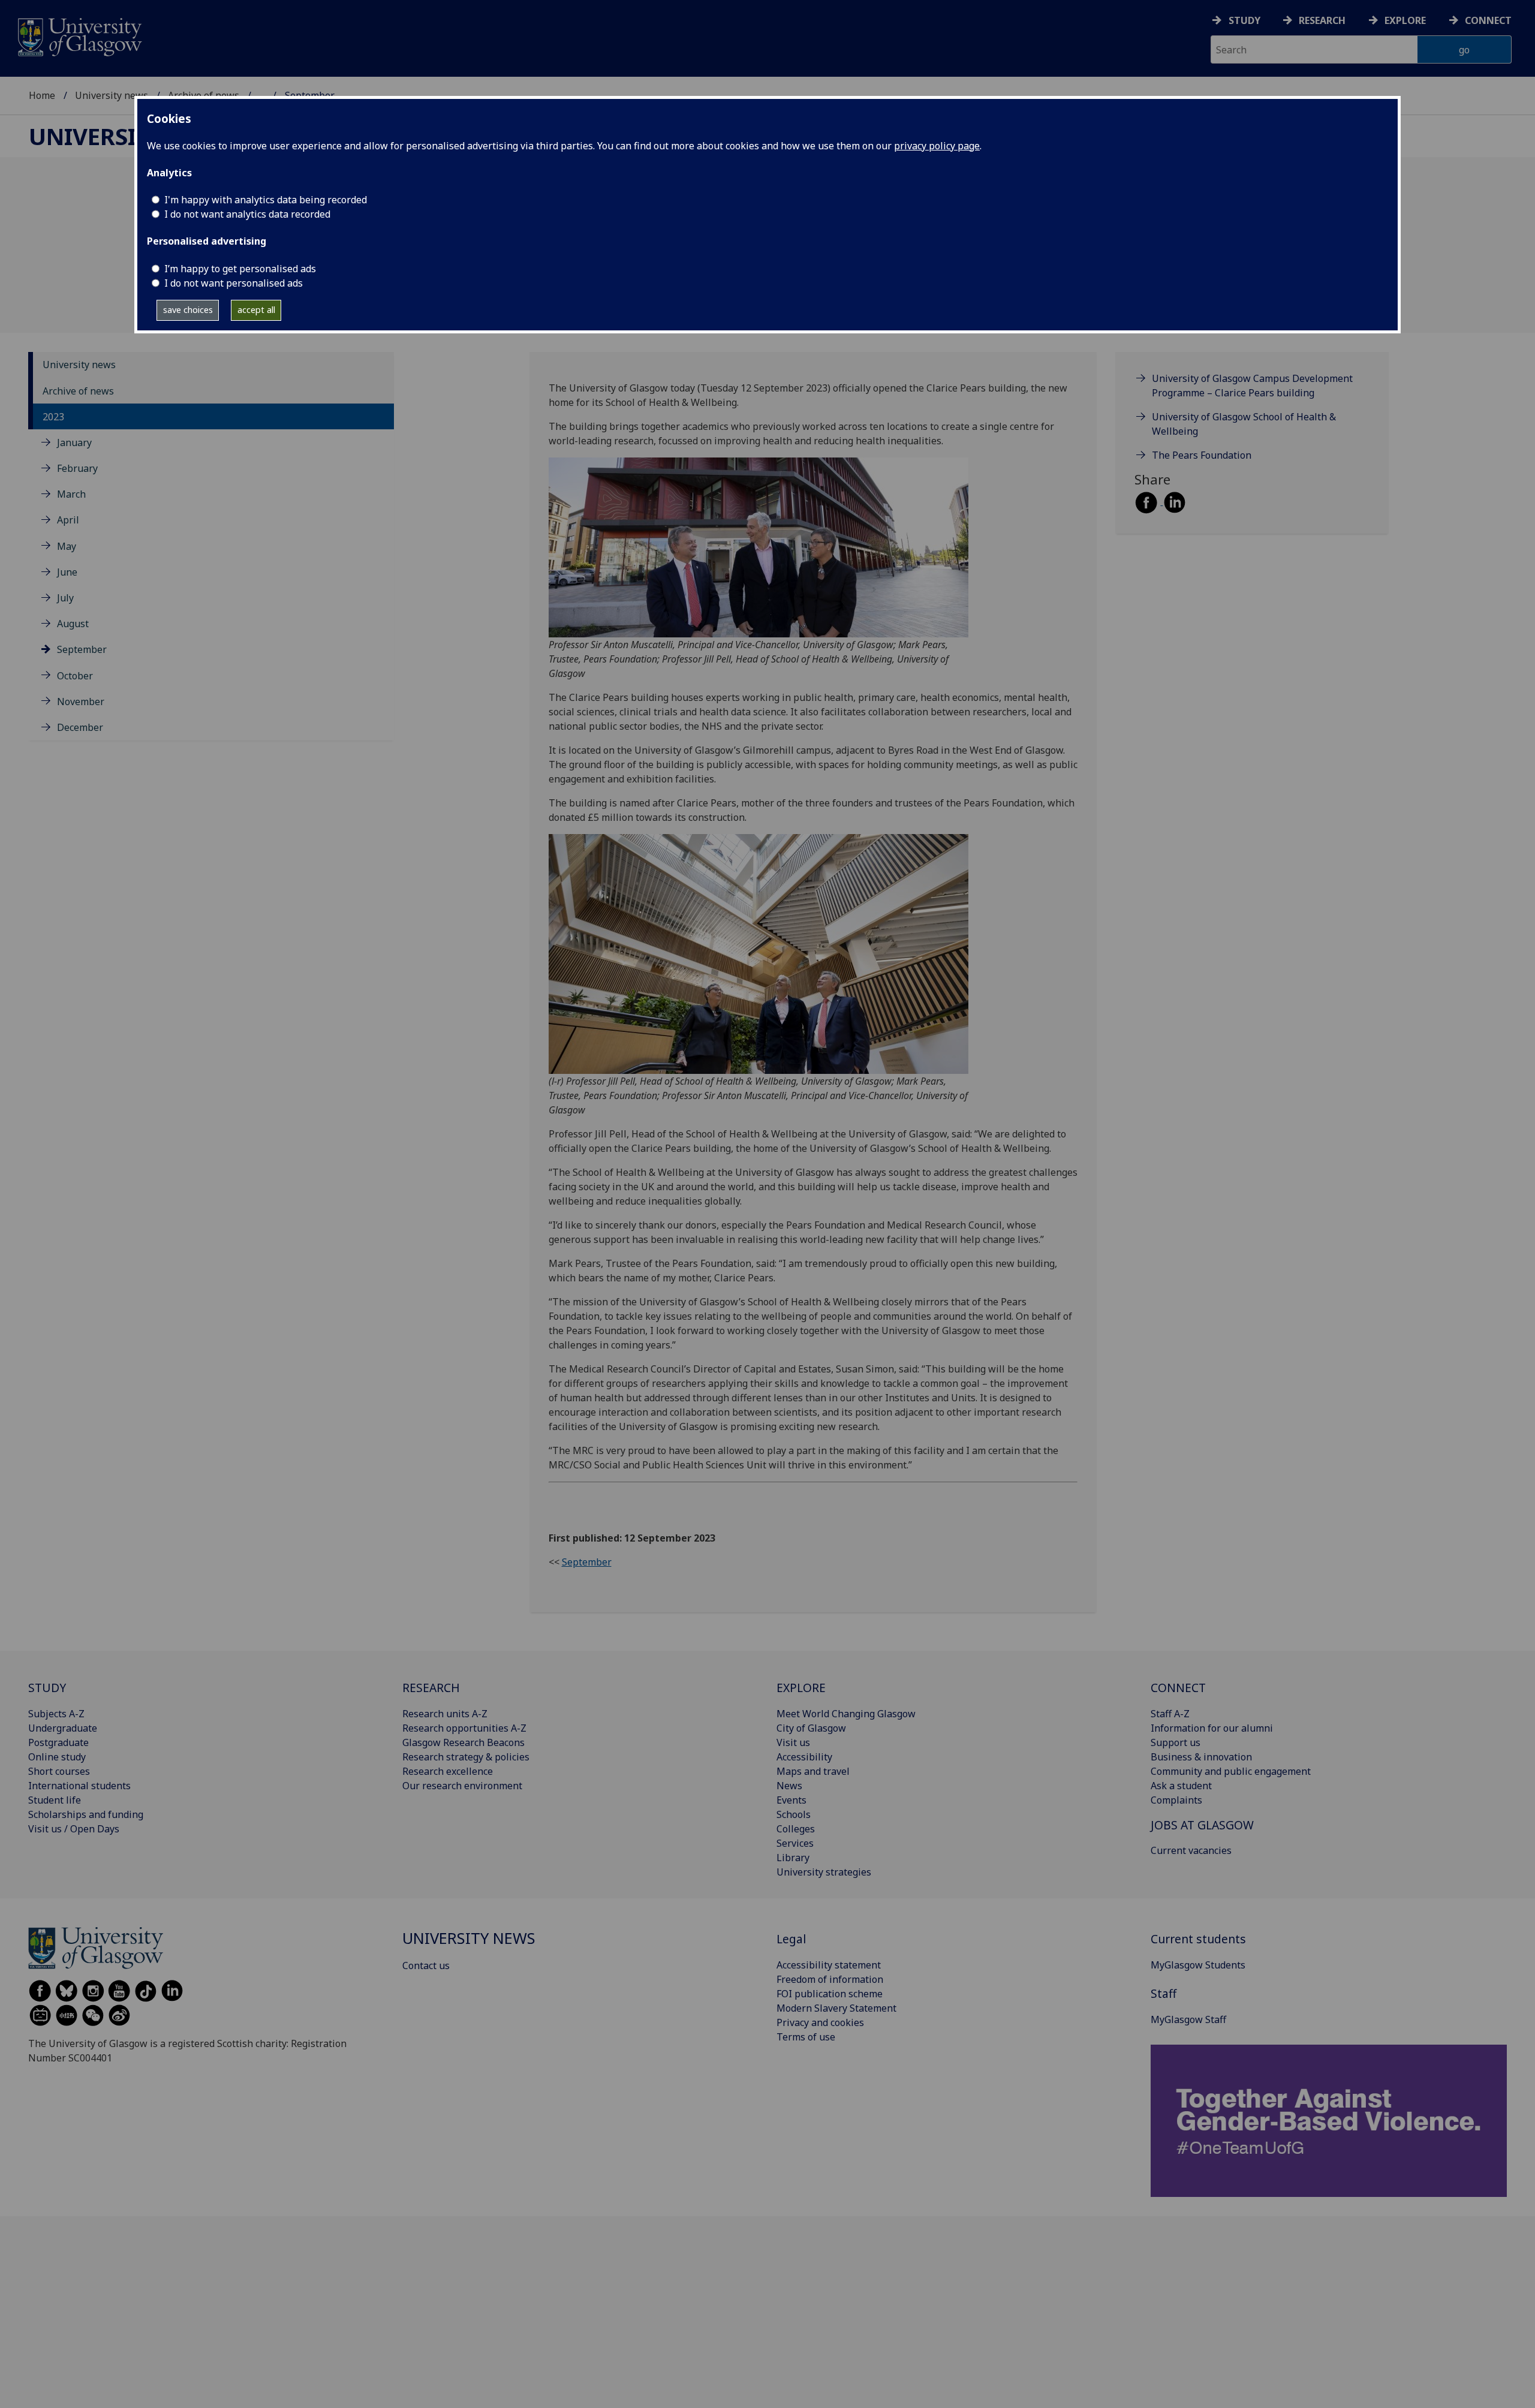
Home (42, 95)
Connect (1488, 20)
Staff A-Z (1170, 1714)
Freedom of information (830, 1979)
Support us (1176, 1742)
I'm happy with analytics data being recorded (266, 200)
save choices (188, 310)
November (81, 702)
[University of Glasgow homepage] (79, 36)
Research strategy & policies (466, 1757)
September (82, 650)
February (77, 468)
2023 (53, 417)
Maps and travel (813, 1771)
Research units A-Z (445, 1714)
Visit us (793, 1742)
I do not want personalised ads (234, 283)
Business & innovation (1201, 1757)
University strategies (824, 1872)
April (68, 520)
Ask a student (1181, 1786)
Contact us (426, 1965)
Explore (1405, 20)
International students (79, 1786)
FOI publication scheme (830, 1994)
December (80, 727)
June (67, 572)
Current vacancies (1191, 1850)
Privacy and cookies (820, 2022)
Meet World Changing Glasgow (846, 1714)
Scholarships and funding (86, 1814)
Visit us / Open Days (74, 1829)
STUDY (47, 1688)
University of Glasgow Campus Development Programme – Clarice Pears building (1252, 386)
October (75, 676)
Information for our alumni (1212, 1728)
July (65, 598)
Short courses (59, 1771)
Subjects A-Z (56, 1714)
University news (112, 95)
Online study (57, 1757)
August (73, 624)
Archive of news (78, 391)
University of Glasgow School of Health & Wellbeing (1244, 424)
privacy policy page (937, 146)
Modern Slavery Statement (836, 2008)
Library (793, 1858)
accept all (256, 310)
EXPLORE (801, 1688)
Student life (55, 1800)
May (67, 546)
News (789, 1786)
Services (795, 1843)
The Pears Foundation (1202, 455)
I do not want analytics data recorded (247, 214)
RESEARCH (431, 1688)
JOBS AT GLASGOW (1202, 1825)
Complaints (1176, 1800)
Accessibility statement (829, 1965)
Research (1322, 20)
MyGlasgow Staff (1188, 2019)
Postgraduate (58, 1742)
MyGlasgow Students (1198, 1965)
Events (791, 1800)
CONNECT (1178, 1688)
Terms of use (806, 2037)
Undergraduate (63, 1728)
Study (1244, 20)
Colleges (796, 1829)
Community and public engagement (1231, 1771)
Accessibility (804, 1757)
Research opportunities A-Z (464, 1728)
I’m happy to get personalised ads (240, 269)
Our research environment (462, 1786)
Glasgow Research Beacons (463, 1742)
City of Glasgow (811, 1728)
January (74, 443)
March (71, 495)
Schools (794, 1814)
